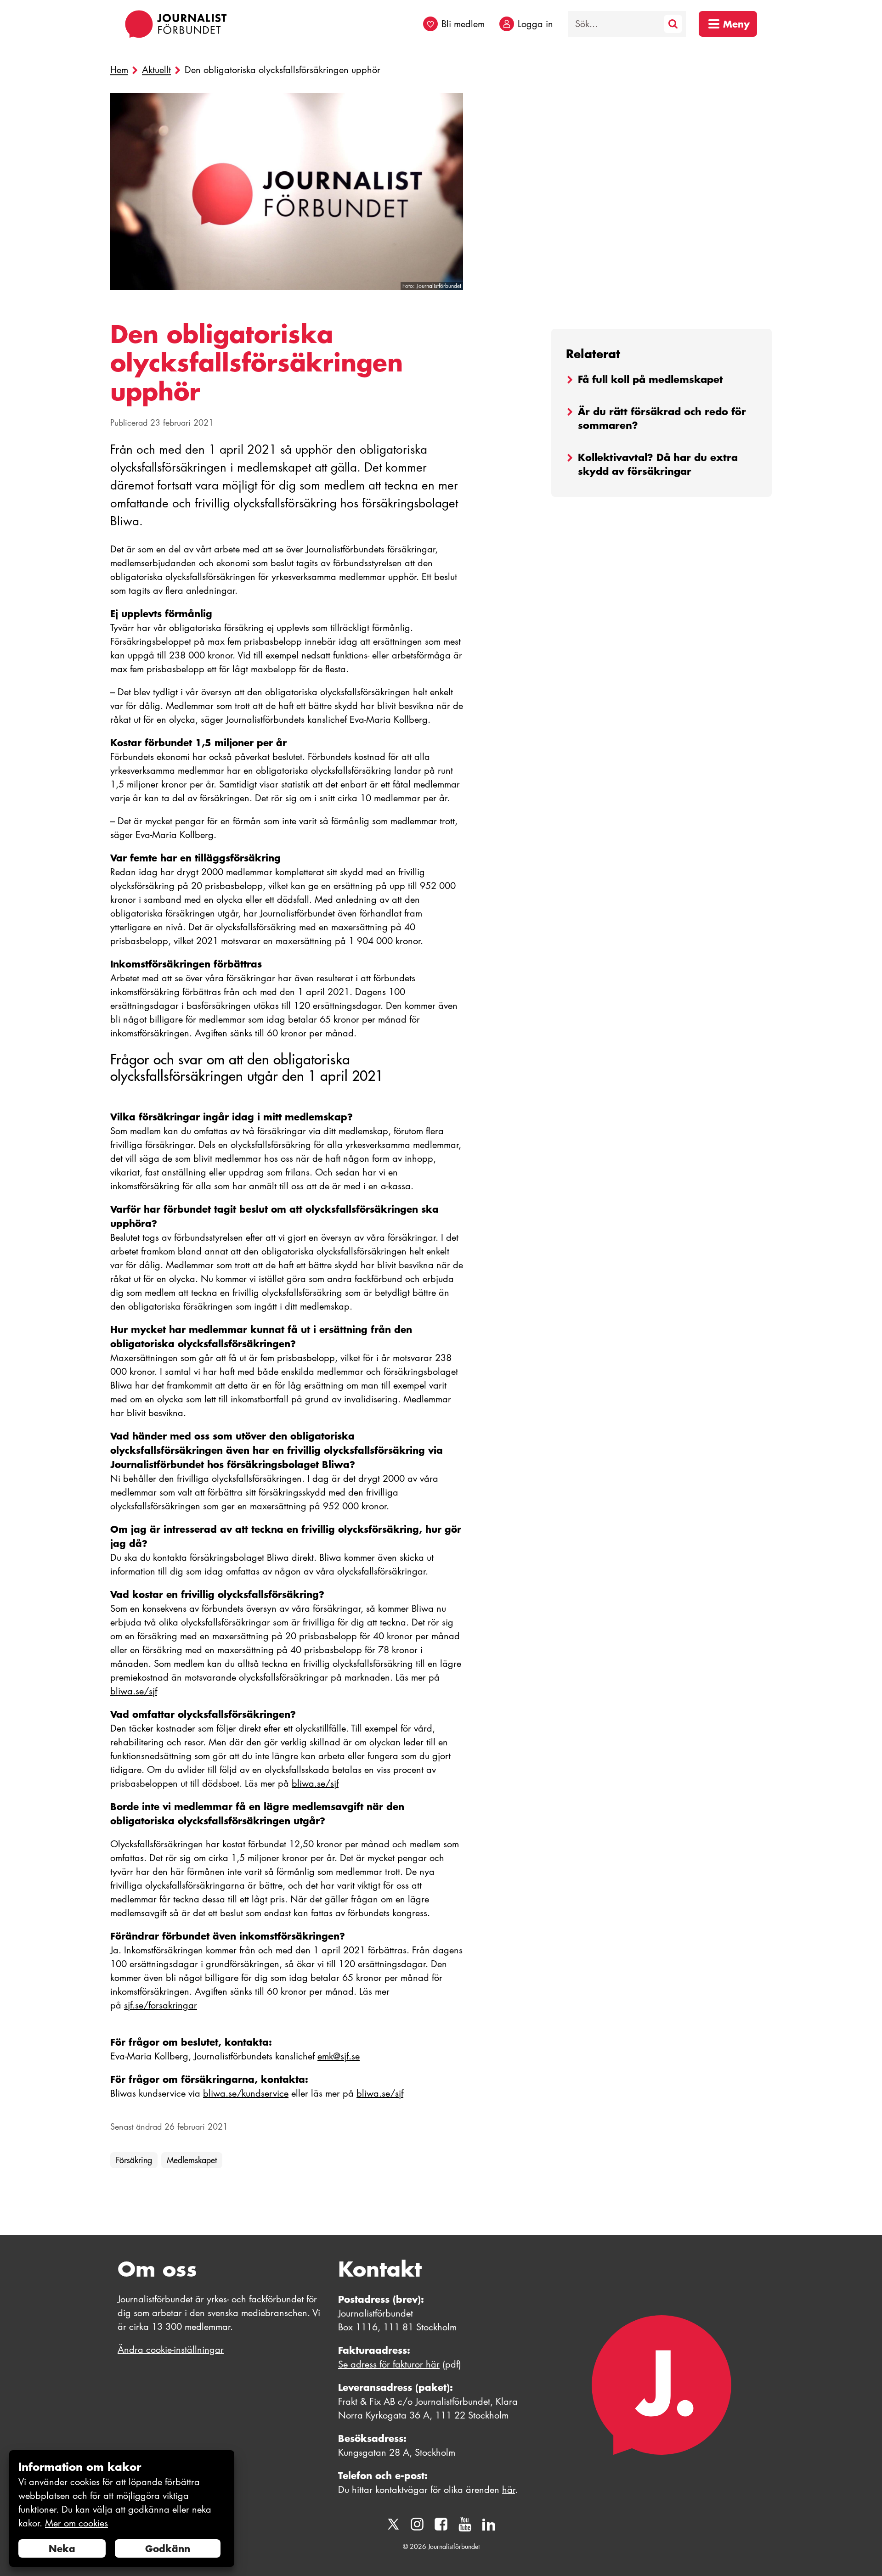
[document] (122, 2509)
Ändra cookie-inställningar (171, 2350)
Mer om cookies (76, 2523)
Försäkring (134, 2160)
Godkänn (168, 2548)
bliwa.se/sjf (134, 1691)
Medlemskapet (192, 2160)
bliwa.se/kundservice (246, 2093)
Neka (62, 2548)
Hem (119, 70)
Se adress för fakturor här (389, 2364)
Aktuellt (156, 70)
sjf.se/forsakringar (161, 2005)
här (509, 2490)
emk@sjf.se (339, 2056)
